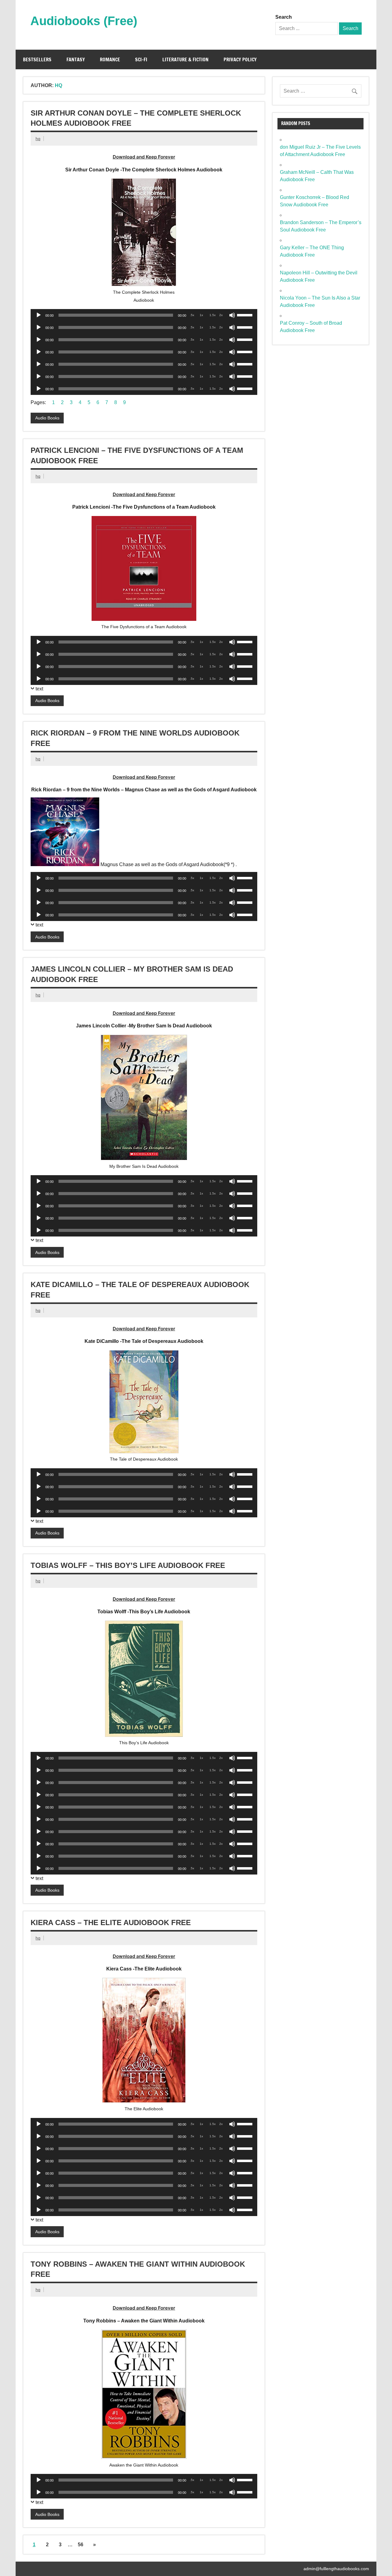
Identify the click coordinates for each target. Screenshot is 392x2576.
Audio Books (47, 418)
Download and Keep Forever (144, 157)
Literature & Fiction (185, 59)
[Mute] (232, 315)
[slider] (246, 315)
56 (81, 2545)
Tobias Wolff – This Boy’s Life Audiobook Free (128, 1565)
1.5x (213, 315)
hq (38, 139)
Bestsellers (37, 59)
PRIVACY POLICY (240, 59)
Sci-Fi (141, 59)
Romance (110, 59)
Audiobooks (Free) (84, 21)
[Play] (39, 315)
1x (201, 315)
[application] (144, 315)
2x (221, 315)
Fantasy (76, 59)
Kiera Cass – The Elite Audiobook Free (111, 1922)
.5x (192, 315)
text (39, 689)
